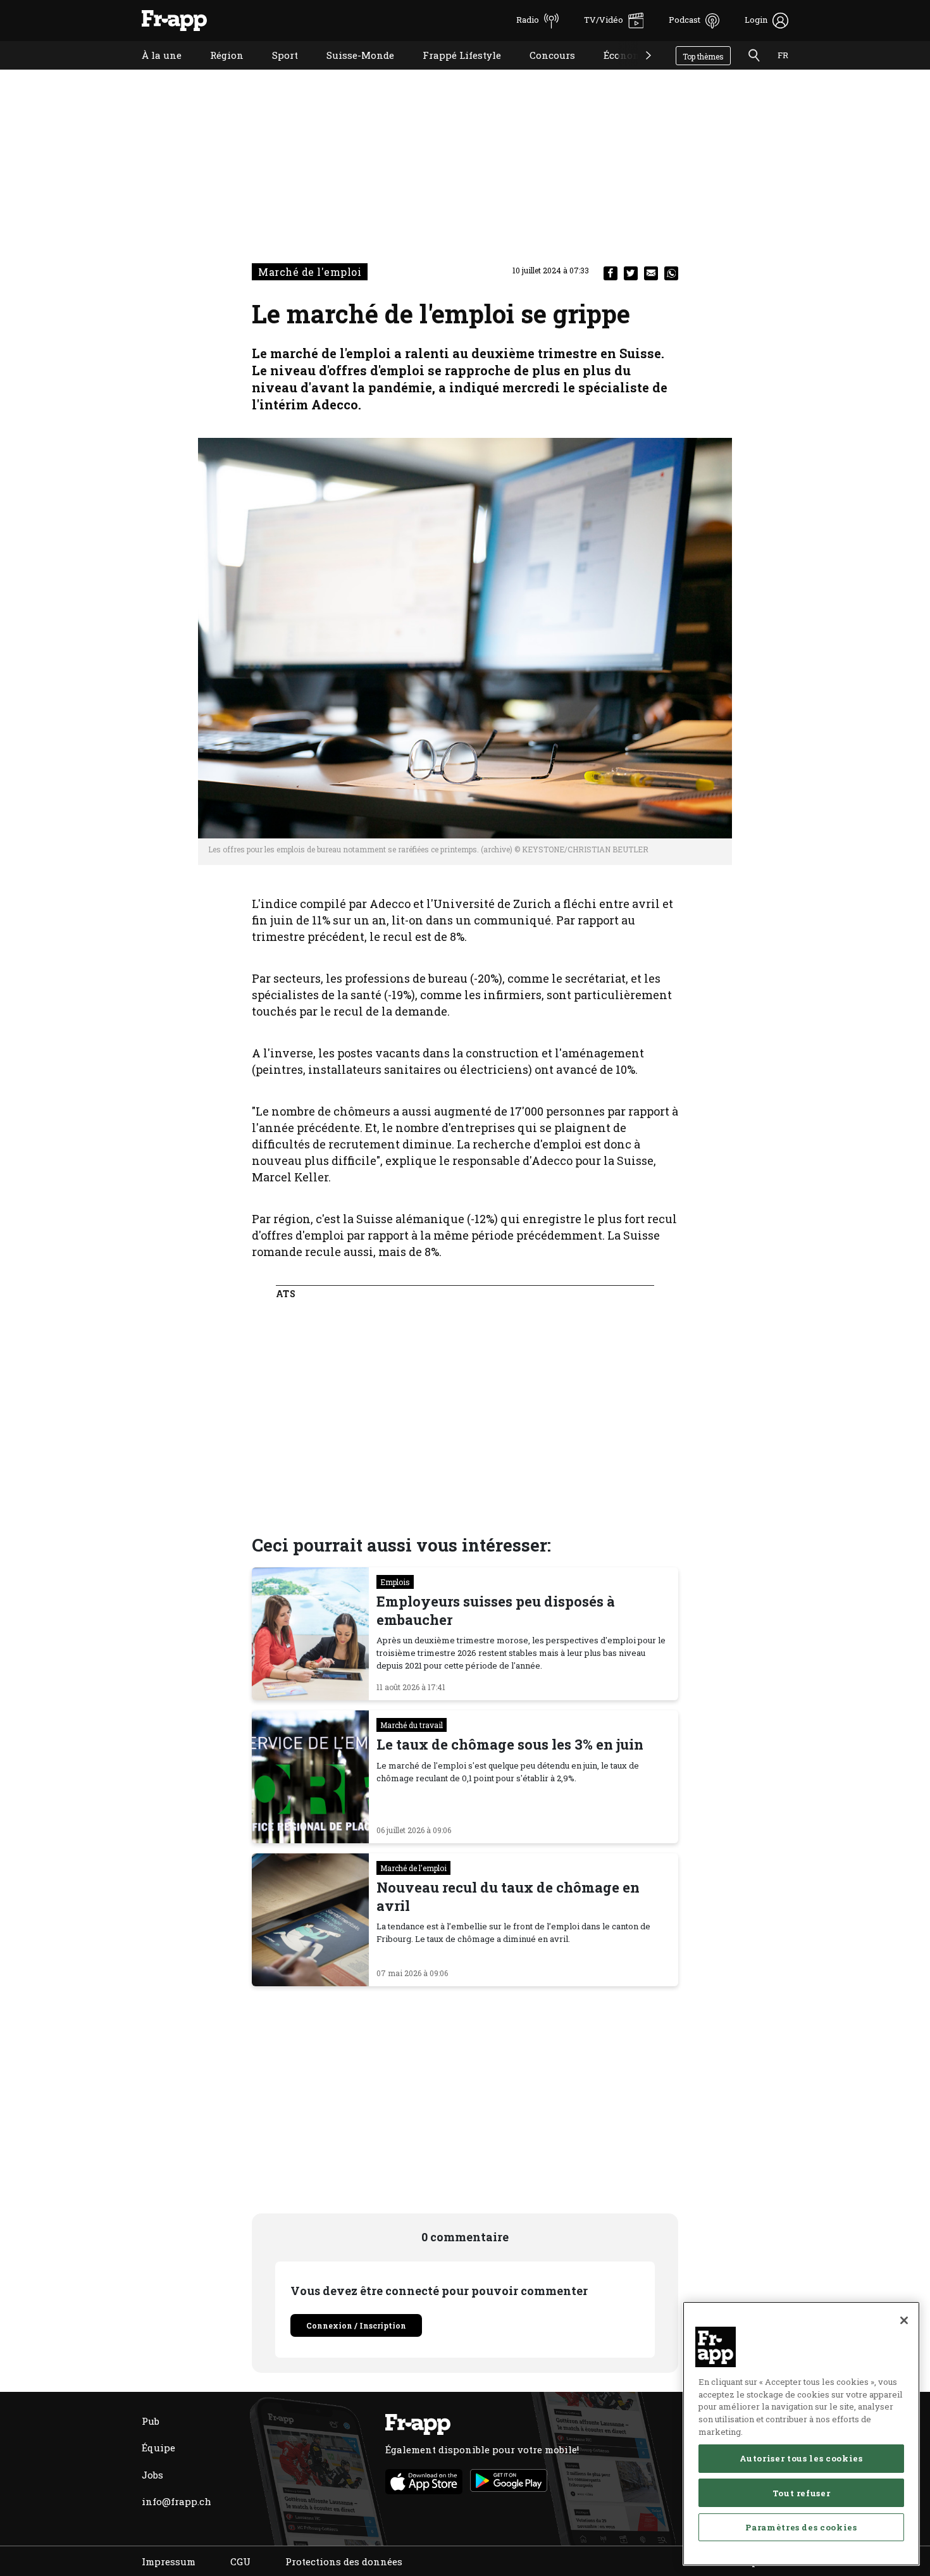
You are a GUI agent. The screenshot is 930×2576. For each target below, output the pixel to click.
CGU (240, 2561)
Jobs (152, 2475)
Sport (276, 71)
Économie (617, 71)
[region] (801, 2434)
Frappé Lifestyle (452, 71)
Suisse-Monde (351, 71)
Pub (151, 2421)
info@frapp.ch (177, 2501)
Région (217, 71)
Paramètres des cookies (801, 2527)
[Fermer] (904, 2320)
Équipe (158, 2448)
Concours (543, 71)
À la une (152, 71)
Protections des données (344, 2561)
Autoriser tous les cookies (801, 2458)
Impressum (169, 2561)
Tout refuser (802, 2492)
